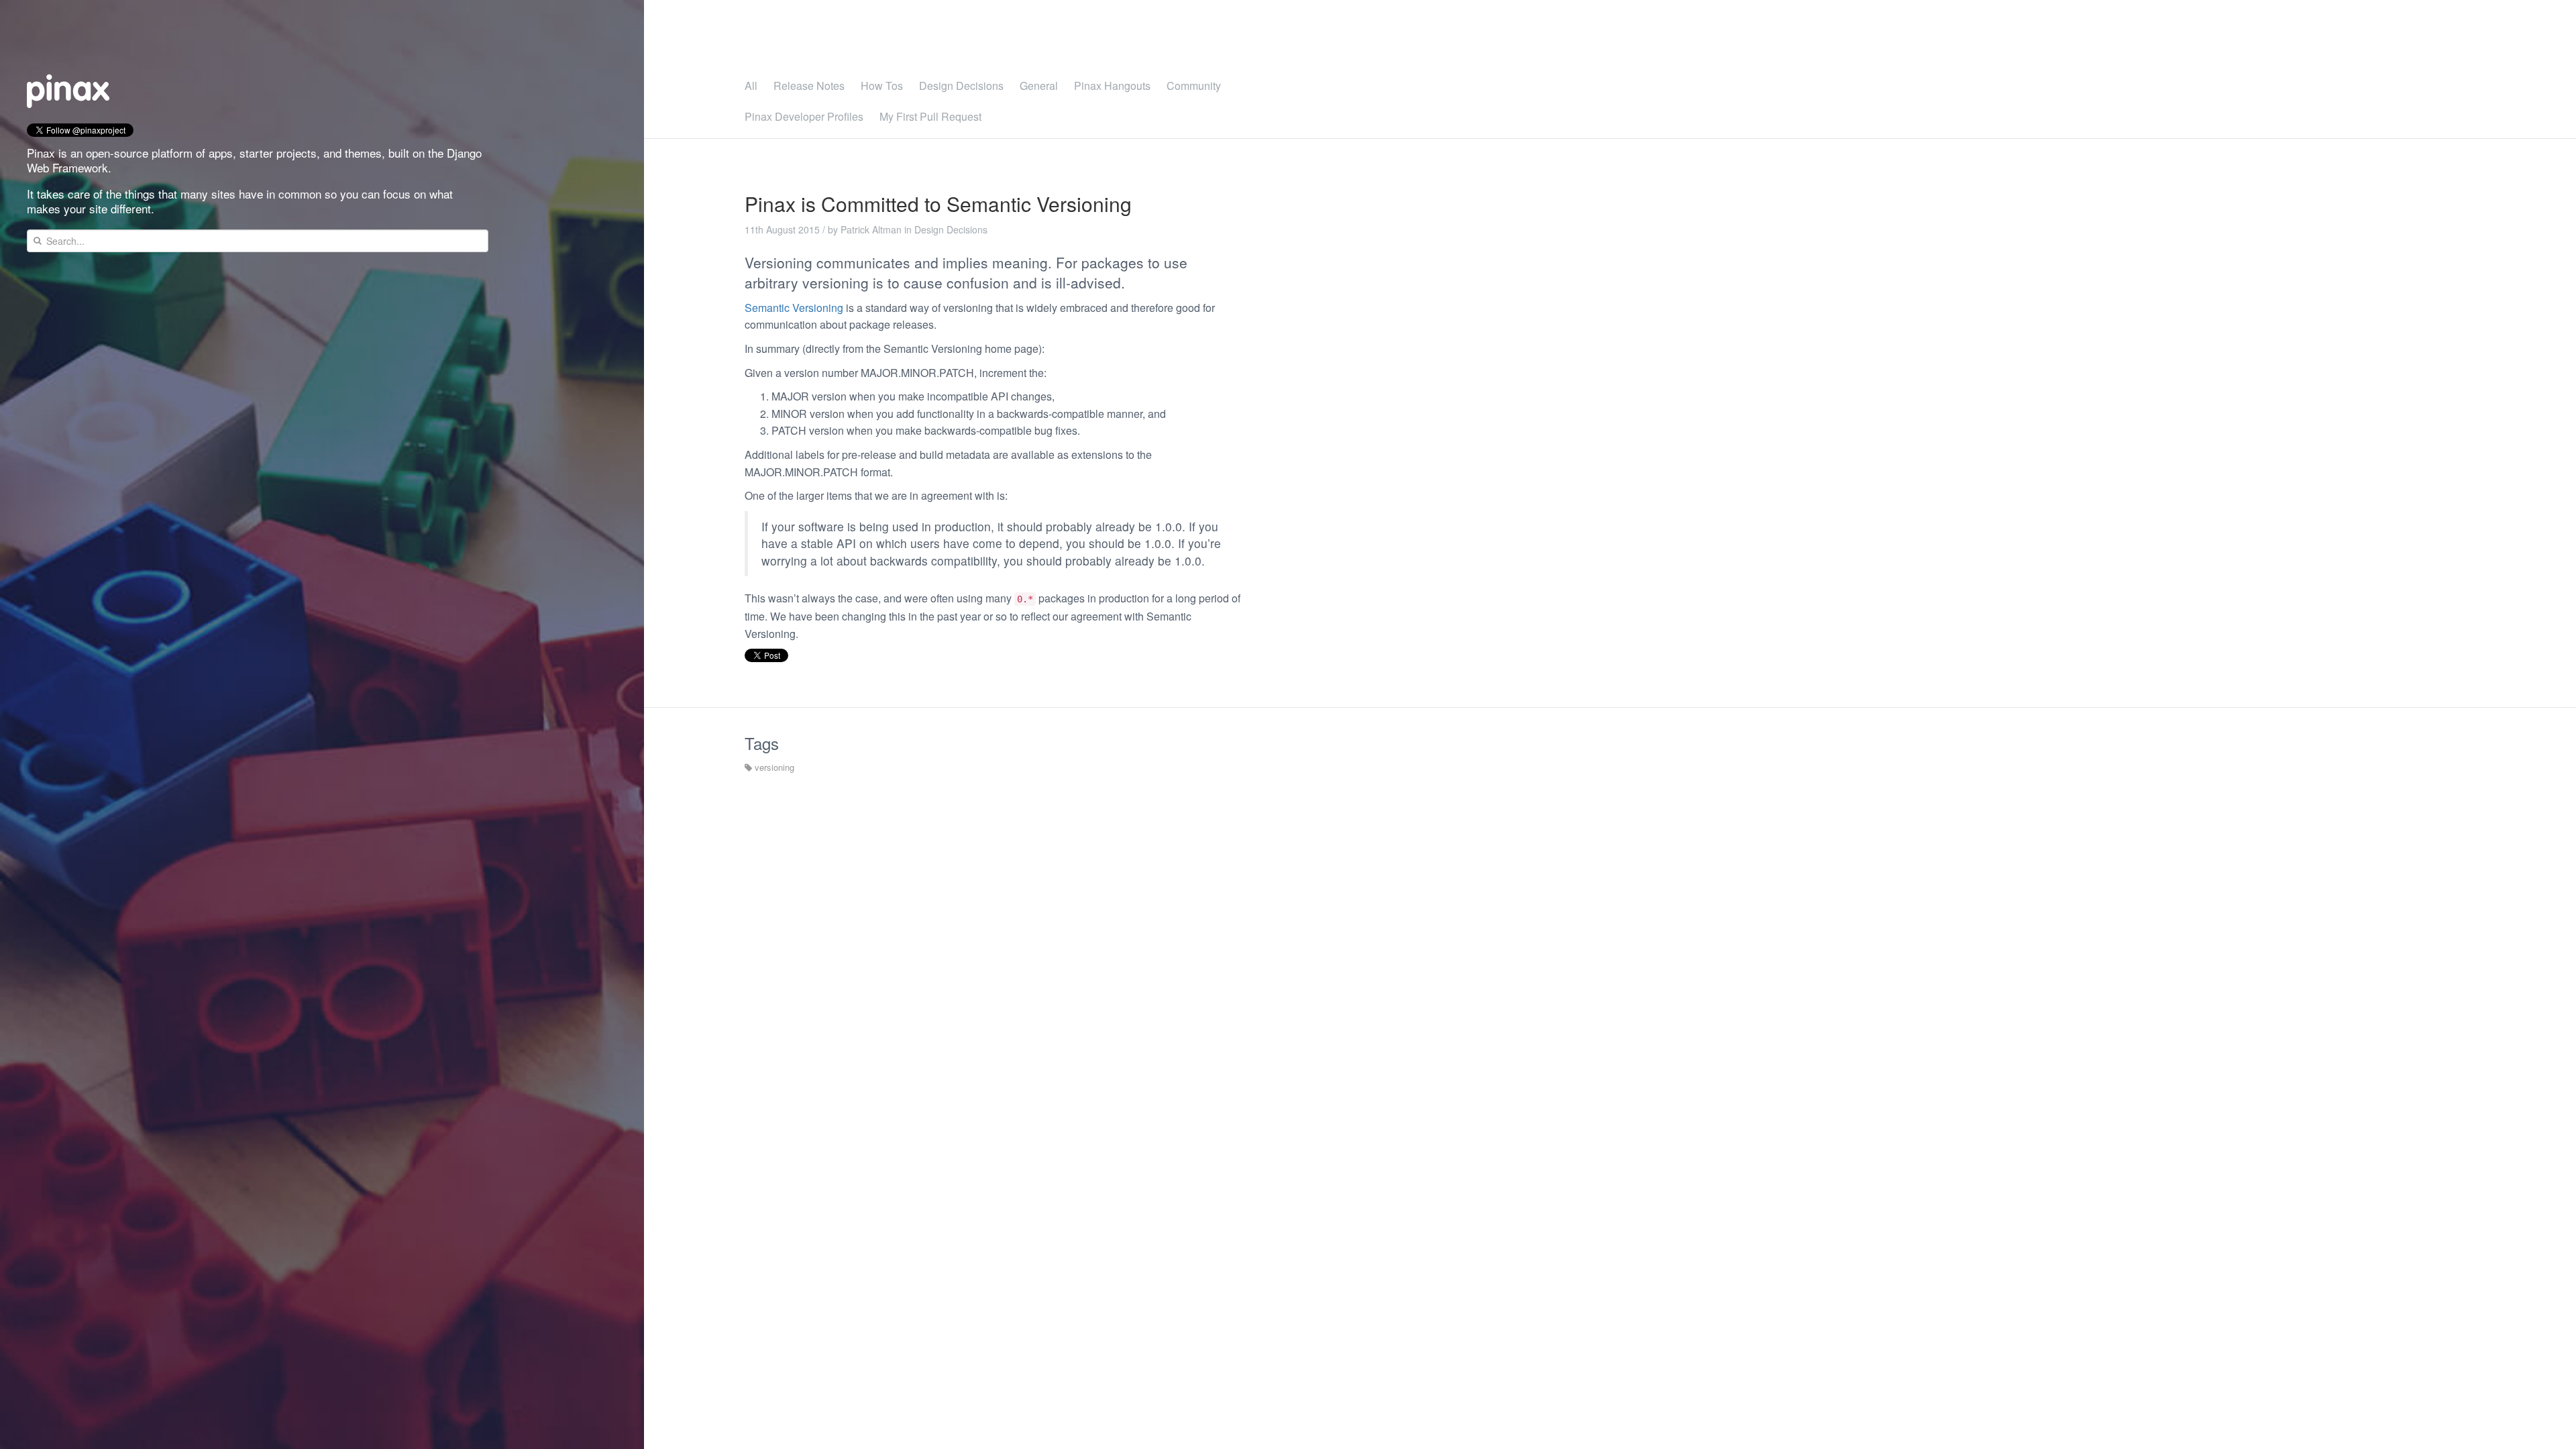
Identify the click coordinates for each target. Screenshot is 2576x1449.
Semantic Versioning (794, 308)
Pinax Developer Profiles (804, 116)
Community (1194, 86)
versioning (773, 767)
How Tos (882, 86)
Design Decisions (961, 86)
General (1039, 86)
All (751, 86)
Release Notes (809, 86)
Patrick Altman (871, 229)
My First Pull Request (930, 116)
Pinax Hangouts (1112, 86)
